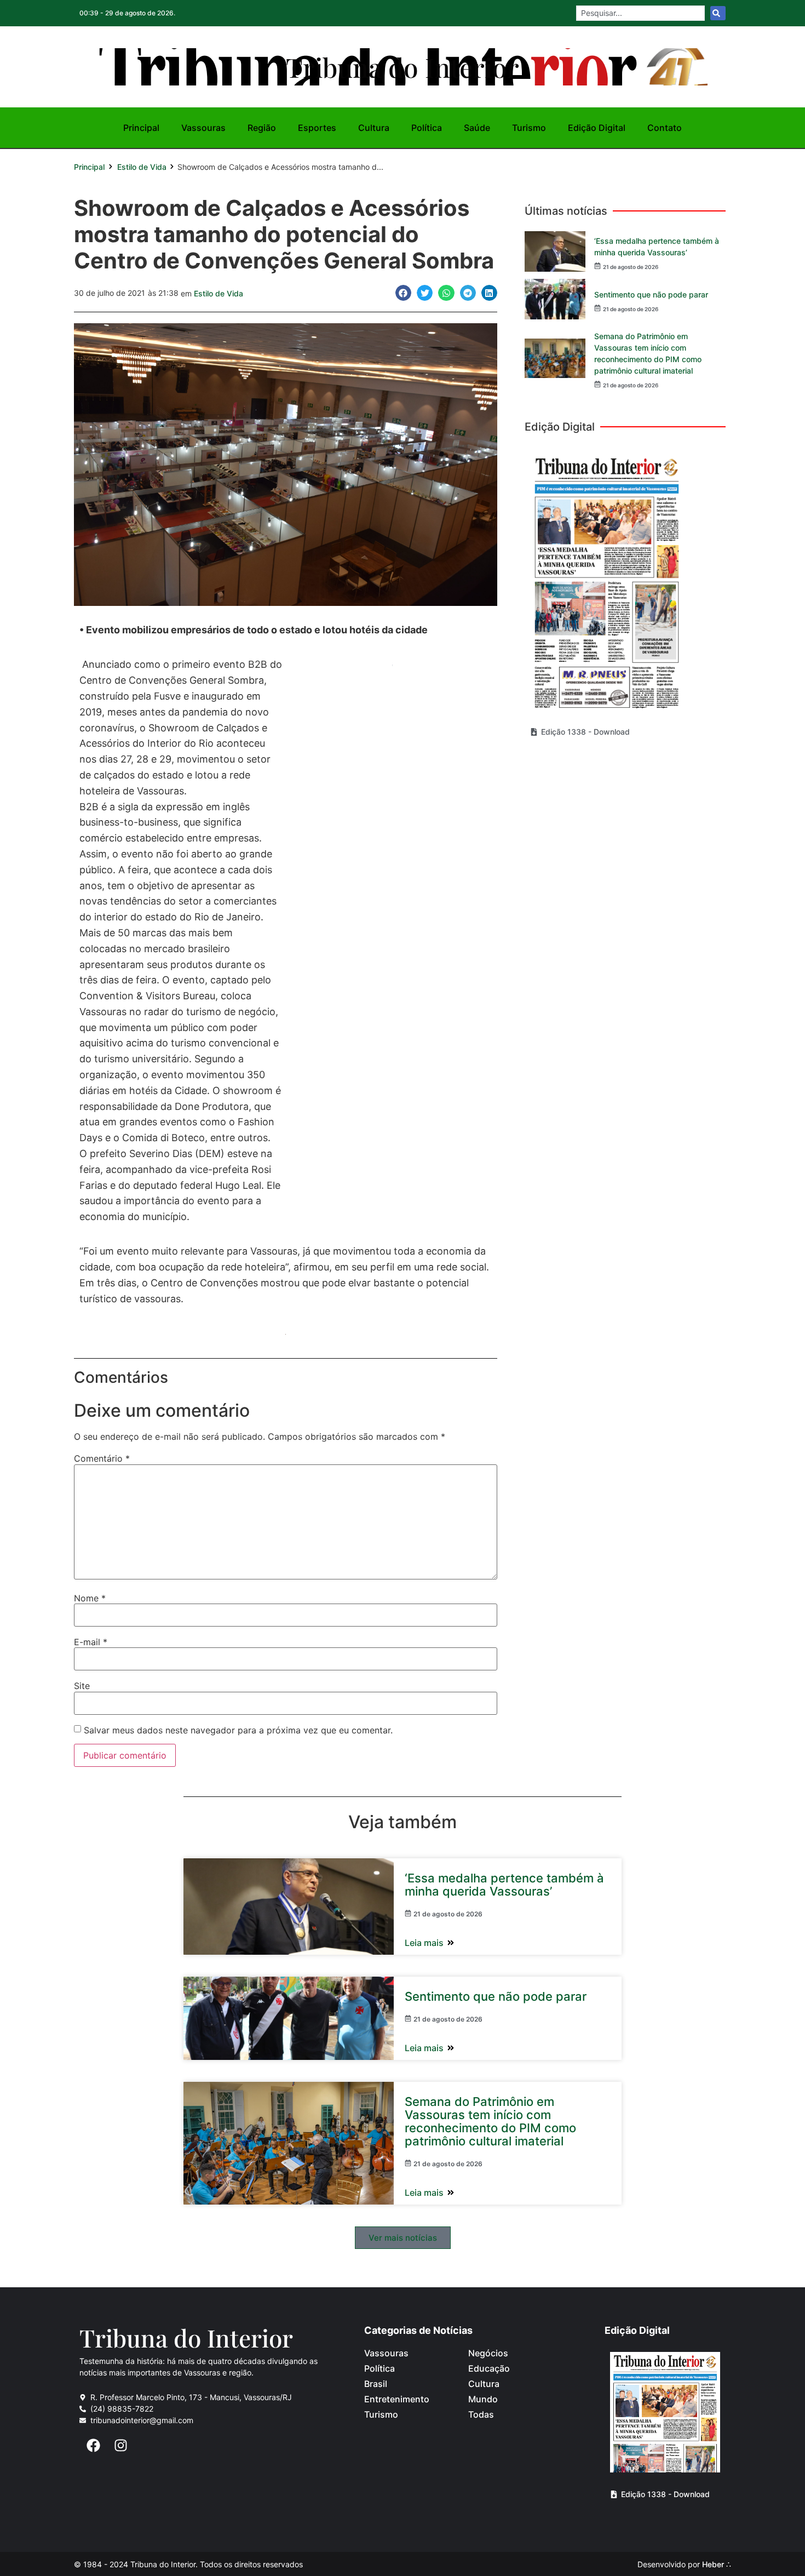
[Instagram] (120, 2445)
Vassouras (203, 128)
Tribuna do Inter (186, 2337)
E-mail (91, 1642)
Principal (141, 128)
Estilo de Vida (142, 167)
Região (262, 128)
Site (82, 1686)
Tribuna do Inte (403, 67)
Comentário (102, 1458)
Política (427, 128)
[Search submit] (718, 13)
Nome (90, 1598)
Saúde (477, 128)
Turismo (529, 128)
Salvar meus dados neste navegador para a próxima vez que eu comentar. (238, 1730)
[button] (403, 293)
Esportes (317, 128)
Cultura (374, 128)
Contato (665, 128)
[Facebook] (93, 2445)
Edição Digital (597, 128)
